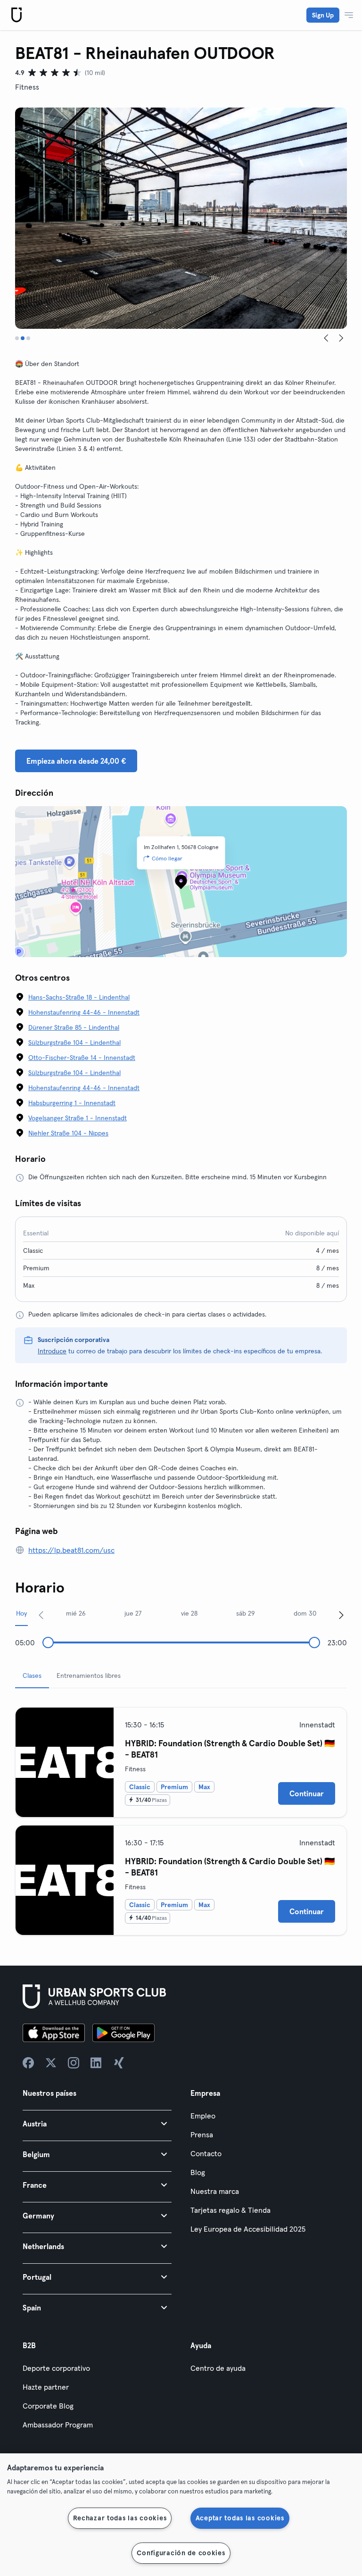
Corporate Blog (48, 2406)
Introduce (52, 1351)
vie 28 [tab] (189, 1613)
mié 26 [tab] (76, 1613)
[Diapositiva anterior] (326, 338)
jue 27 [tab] (133, 1613)
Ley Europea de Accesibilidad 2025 (248, 2229)
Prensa (202, 2134)
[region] (181, 2515)
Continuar (307, 1793)
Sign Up (323, 15)
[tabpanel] (181, 1817)
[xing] (119, 2063)
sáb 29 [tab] (246, 1613)
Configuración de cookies (181, 2553)
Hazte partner (46, 2387)
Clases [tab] (32, 1676)
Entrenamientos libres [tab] (89, 1676)
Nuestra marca (215, 2191)
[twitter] (51, 2063)
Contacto (206, 2153)
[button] (97, 2123)
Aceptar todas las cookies (240, 2518)
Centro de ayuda (218, 2368)
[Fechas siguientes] (341, 1615)
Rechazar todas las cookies (120, 2518)
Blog (198, 2172)
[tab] (17, 338)
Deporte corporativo (56, 2368)
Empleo (203, 2116)
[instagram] (74, 2063)
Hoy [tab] (21, 1613)
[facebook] (28, 2063)
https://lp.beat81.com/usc (71, 1550)
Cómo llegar (167, 858)
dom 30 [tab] (305, 1613)
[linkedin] (96, 2063)
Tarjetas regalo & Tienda (230, 2210)
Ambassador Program (58, 2425)
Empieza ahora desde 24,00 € (76, 761)
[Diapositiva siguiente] (341, 338)
